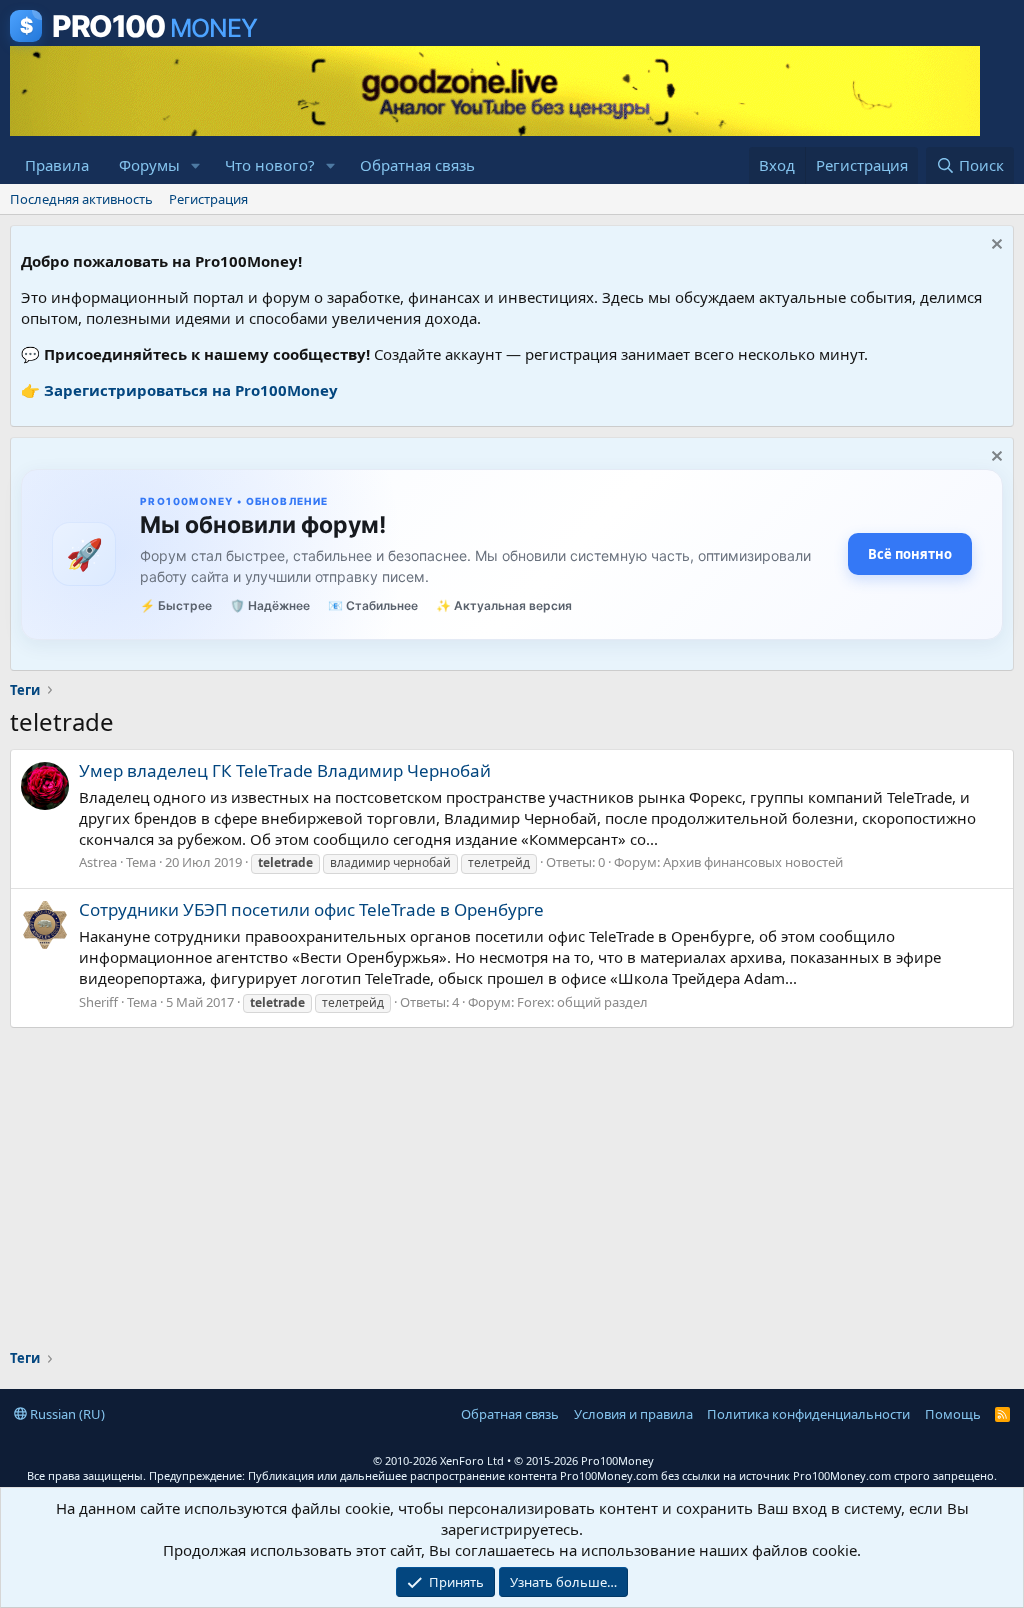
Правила (57, 165)
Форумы (149, 165)
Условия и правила (633, 1414)
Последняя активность (81, 199)
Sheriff (98, 1002)
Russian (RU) (66, 1414)
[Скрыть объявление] (994, 246)
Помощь (953, 1414)
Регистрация (208, 199)
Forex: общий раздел (582, 1002)
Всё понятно (910, 554)
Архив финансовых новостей (753, 862)
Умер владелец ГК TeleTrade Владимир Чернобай (285, 770)
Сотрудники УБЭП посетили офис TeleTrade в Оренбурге (311, 909)
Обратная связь (417, 165)
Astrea (98, 862)
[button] (196, 165)
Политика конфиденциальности (808, 1414)
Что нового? (270, 165)
